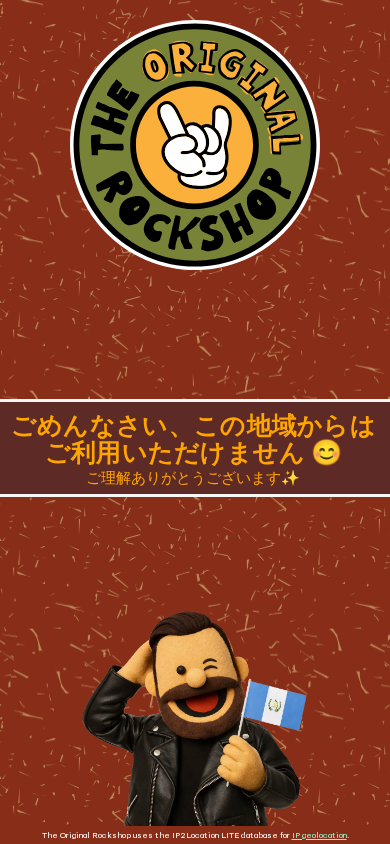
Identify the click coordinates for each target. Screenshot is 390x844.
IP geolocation (319, 835)
